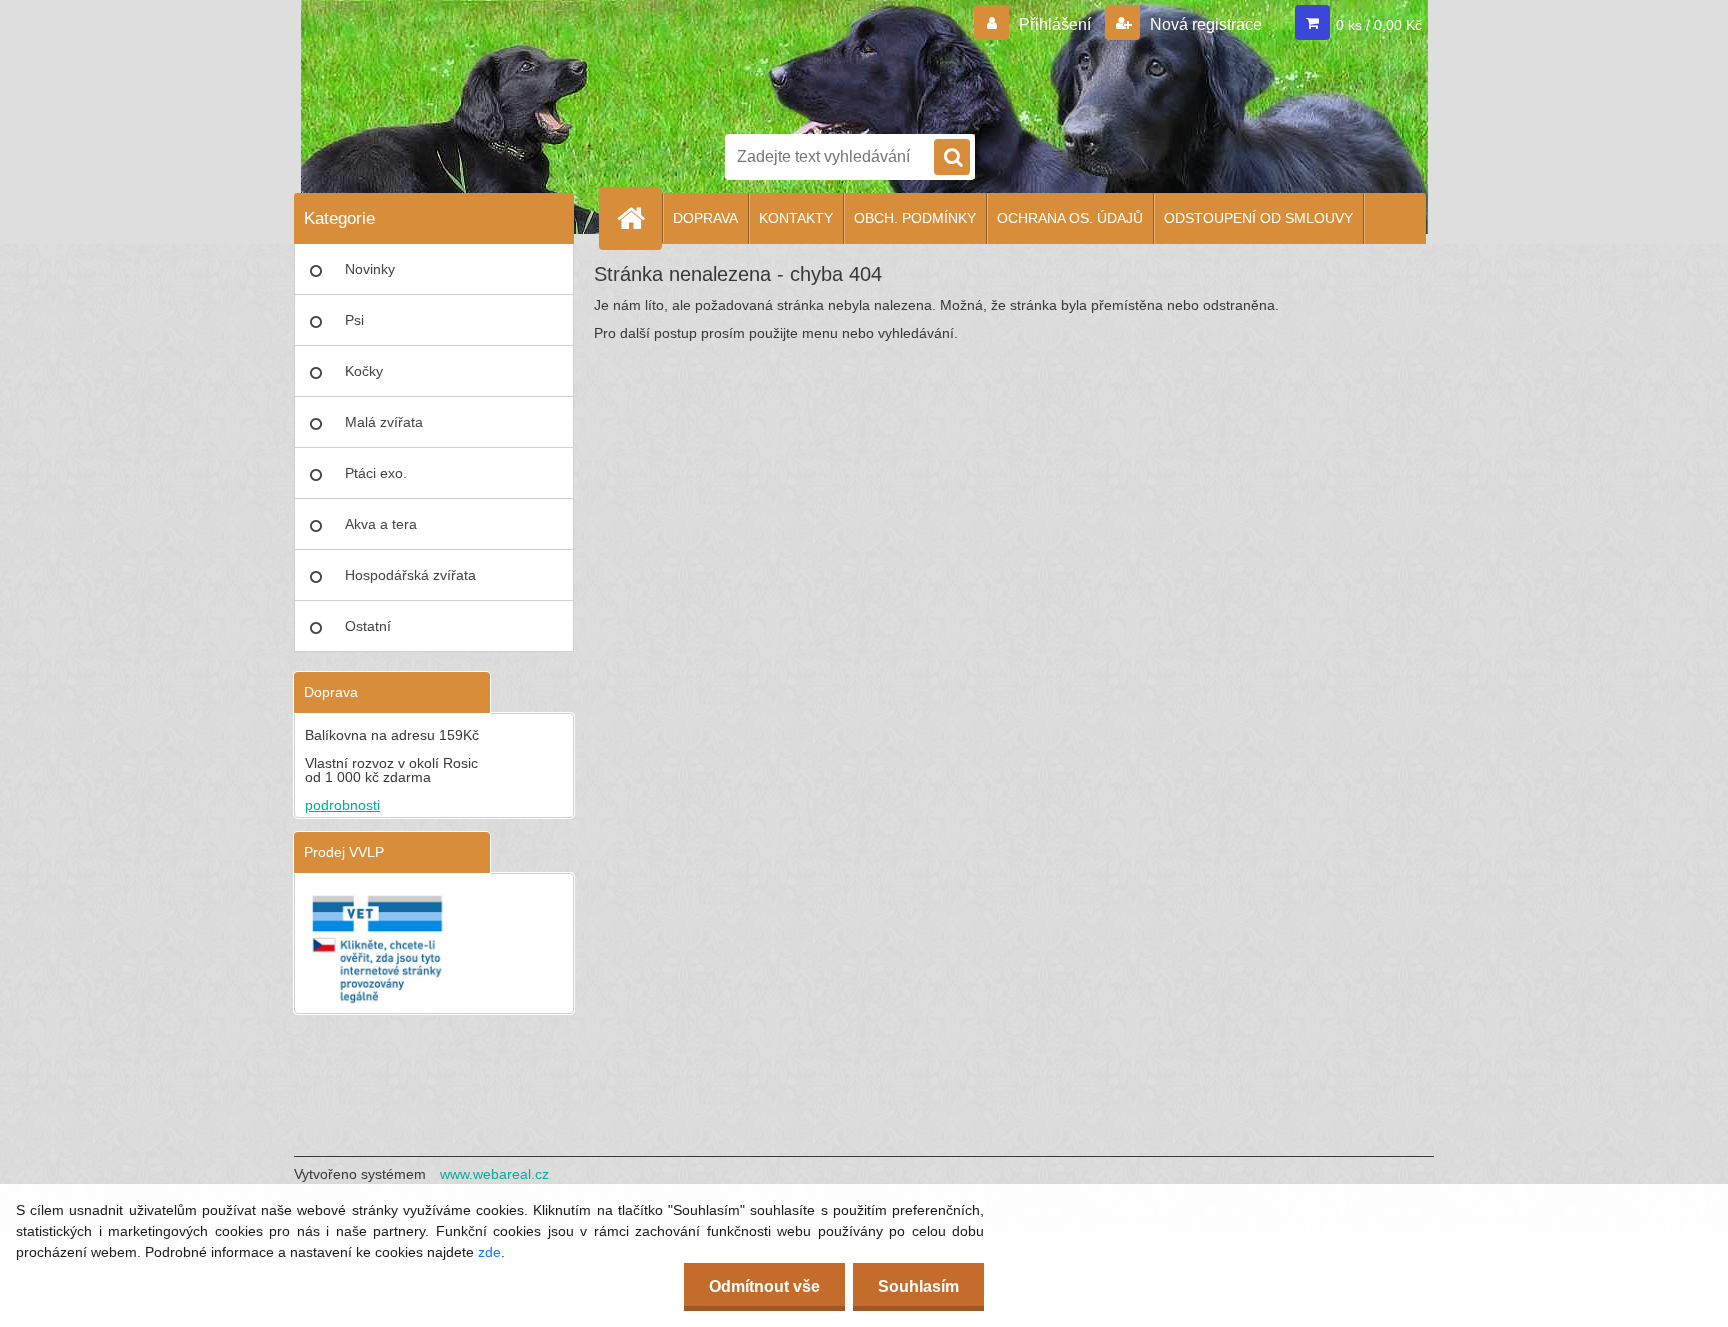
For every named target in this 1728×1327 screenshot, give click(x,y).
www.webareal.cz (494, 1174)
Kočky (364, 371)
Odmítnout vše (764, 1286)
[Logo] (794, 63)
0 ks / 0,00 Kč (1379, 25)
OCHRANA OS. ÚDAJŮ (1070, 218)
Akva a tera (381, 524)
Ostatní (368, 626)
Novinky (370, 269)
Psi (354, 320)
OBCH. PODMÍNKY (915, 218)
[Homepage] (639, 218)
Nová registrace (1204, 24)
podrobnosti (342, 805)
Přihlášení (1055, 24)
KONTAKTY (796, 218)
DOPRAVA (705, 218)
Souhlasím (918, 1286)
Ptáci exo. (376, 473)
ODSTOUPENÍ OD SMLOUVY (1258, 218)
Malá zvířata (384, 422)
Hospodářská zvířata (410, 575)
